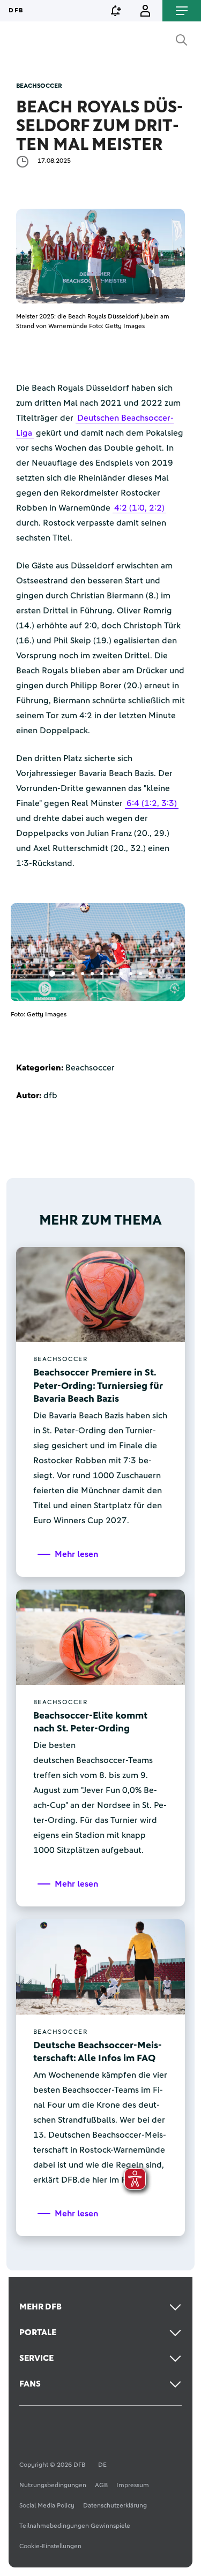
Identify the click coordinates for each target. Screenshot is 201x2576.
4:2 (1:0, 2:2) (139, 508)
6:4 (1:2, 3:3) (152, 803)
